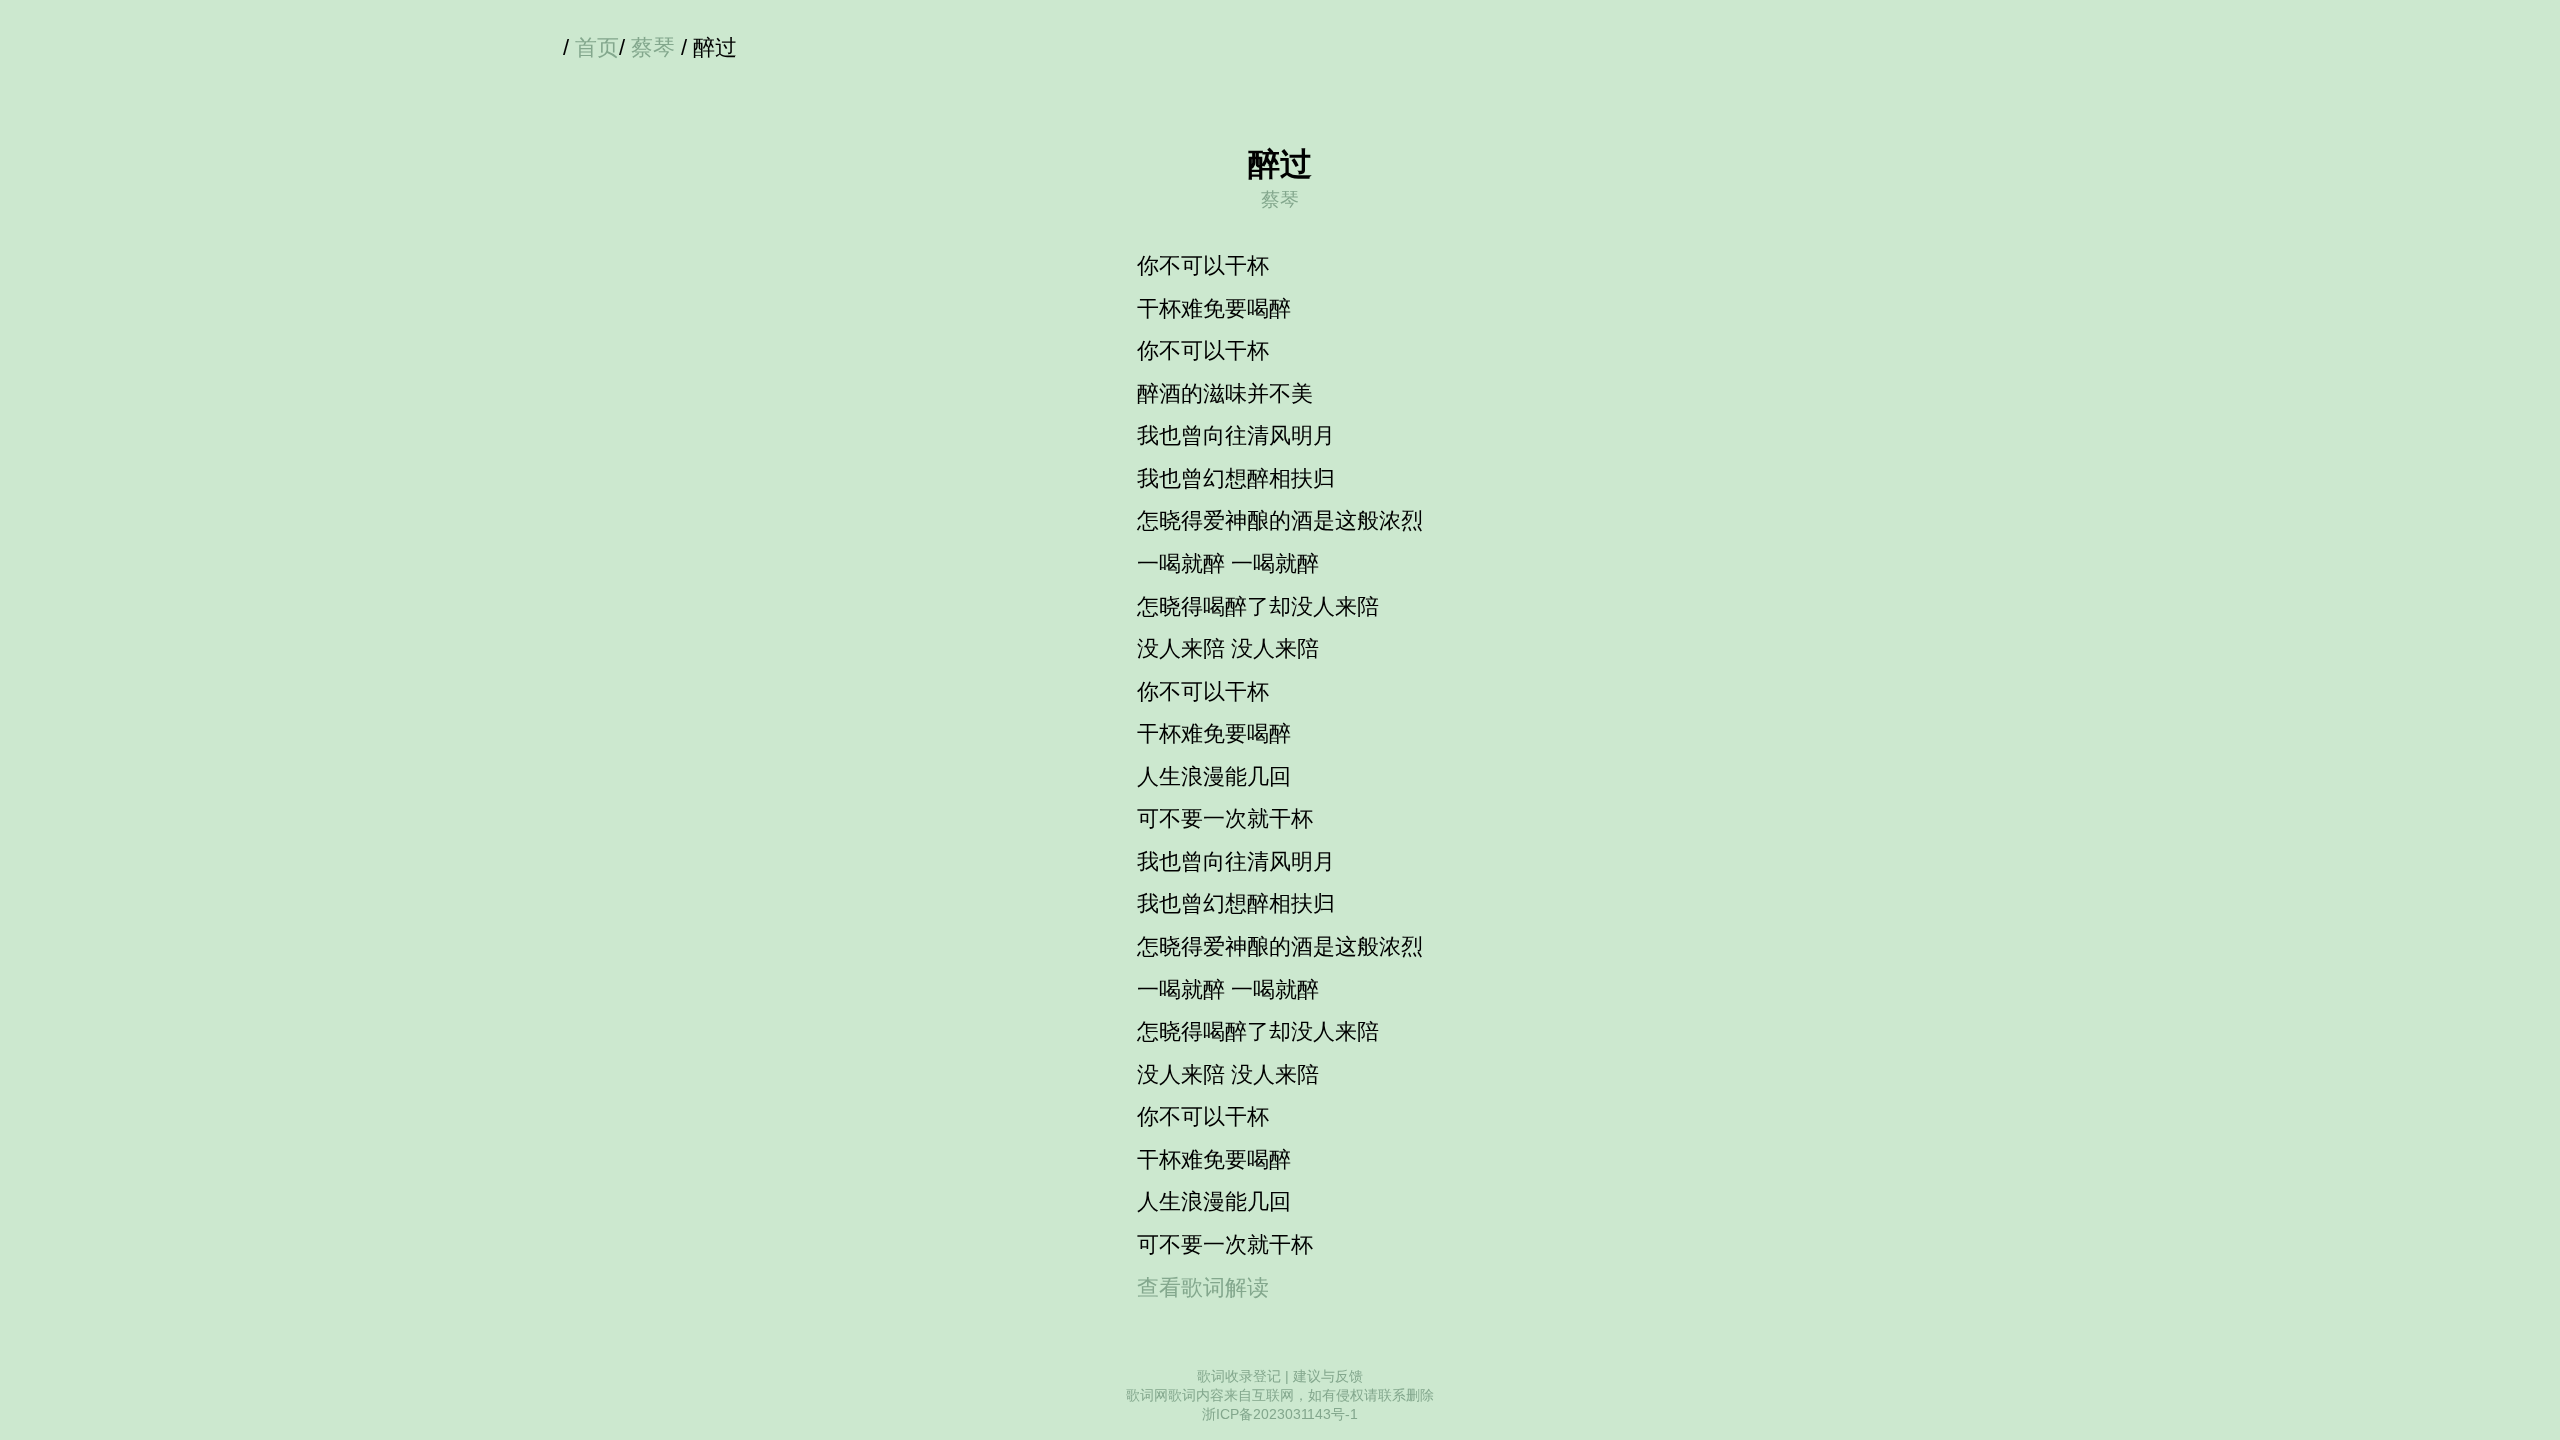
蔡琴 (653, 47)
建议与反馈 (1328, 1376)
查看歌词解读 (1203, 1287)
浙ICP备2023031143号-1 (1280, 1414)
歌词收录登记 (1239, 1376)
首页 (597, 47)
